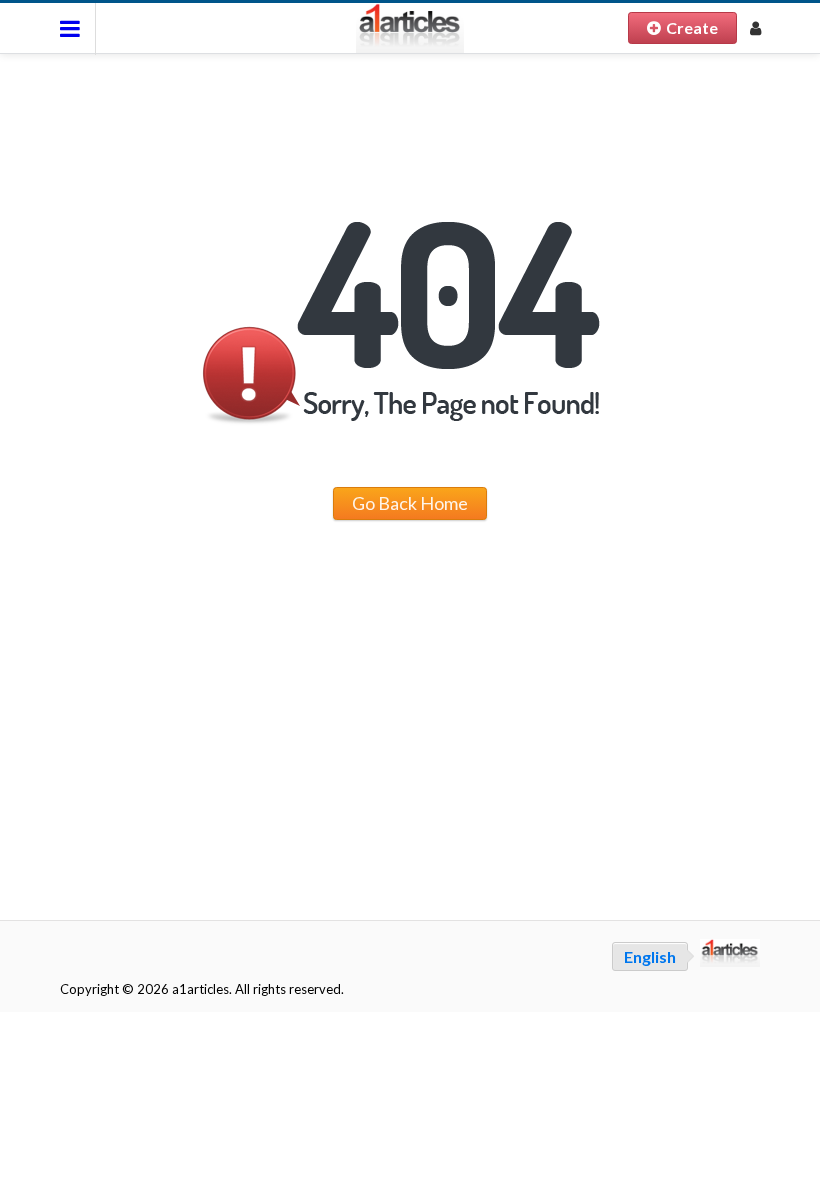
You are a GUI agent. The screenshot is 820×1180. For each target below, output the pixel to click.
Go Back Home (410, 503)
